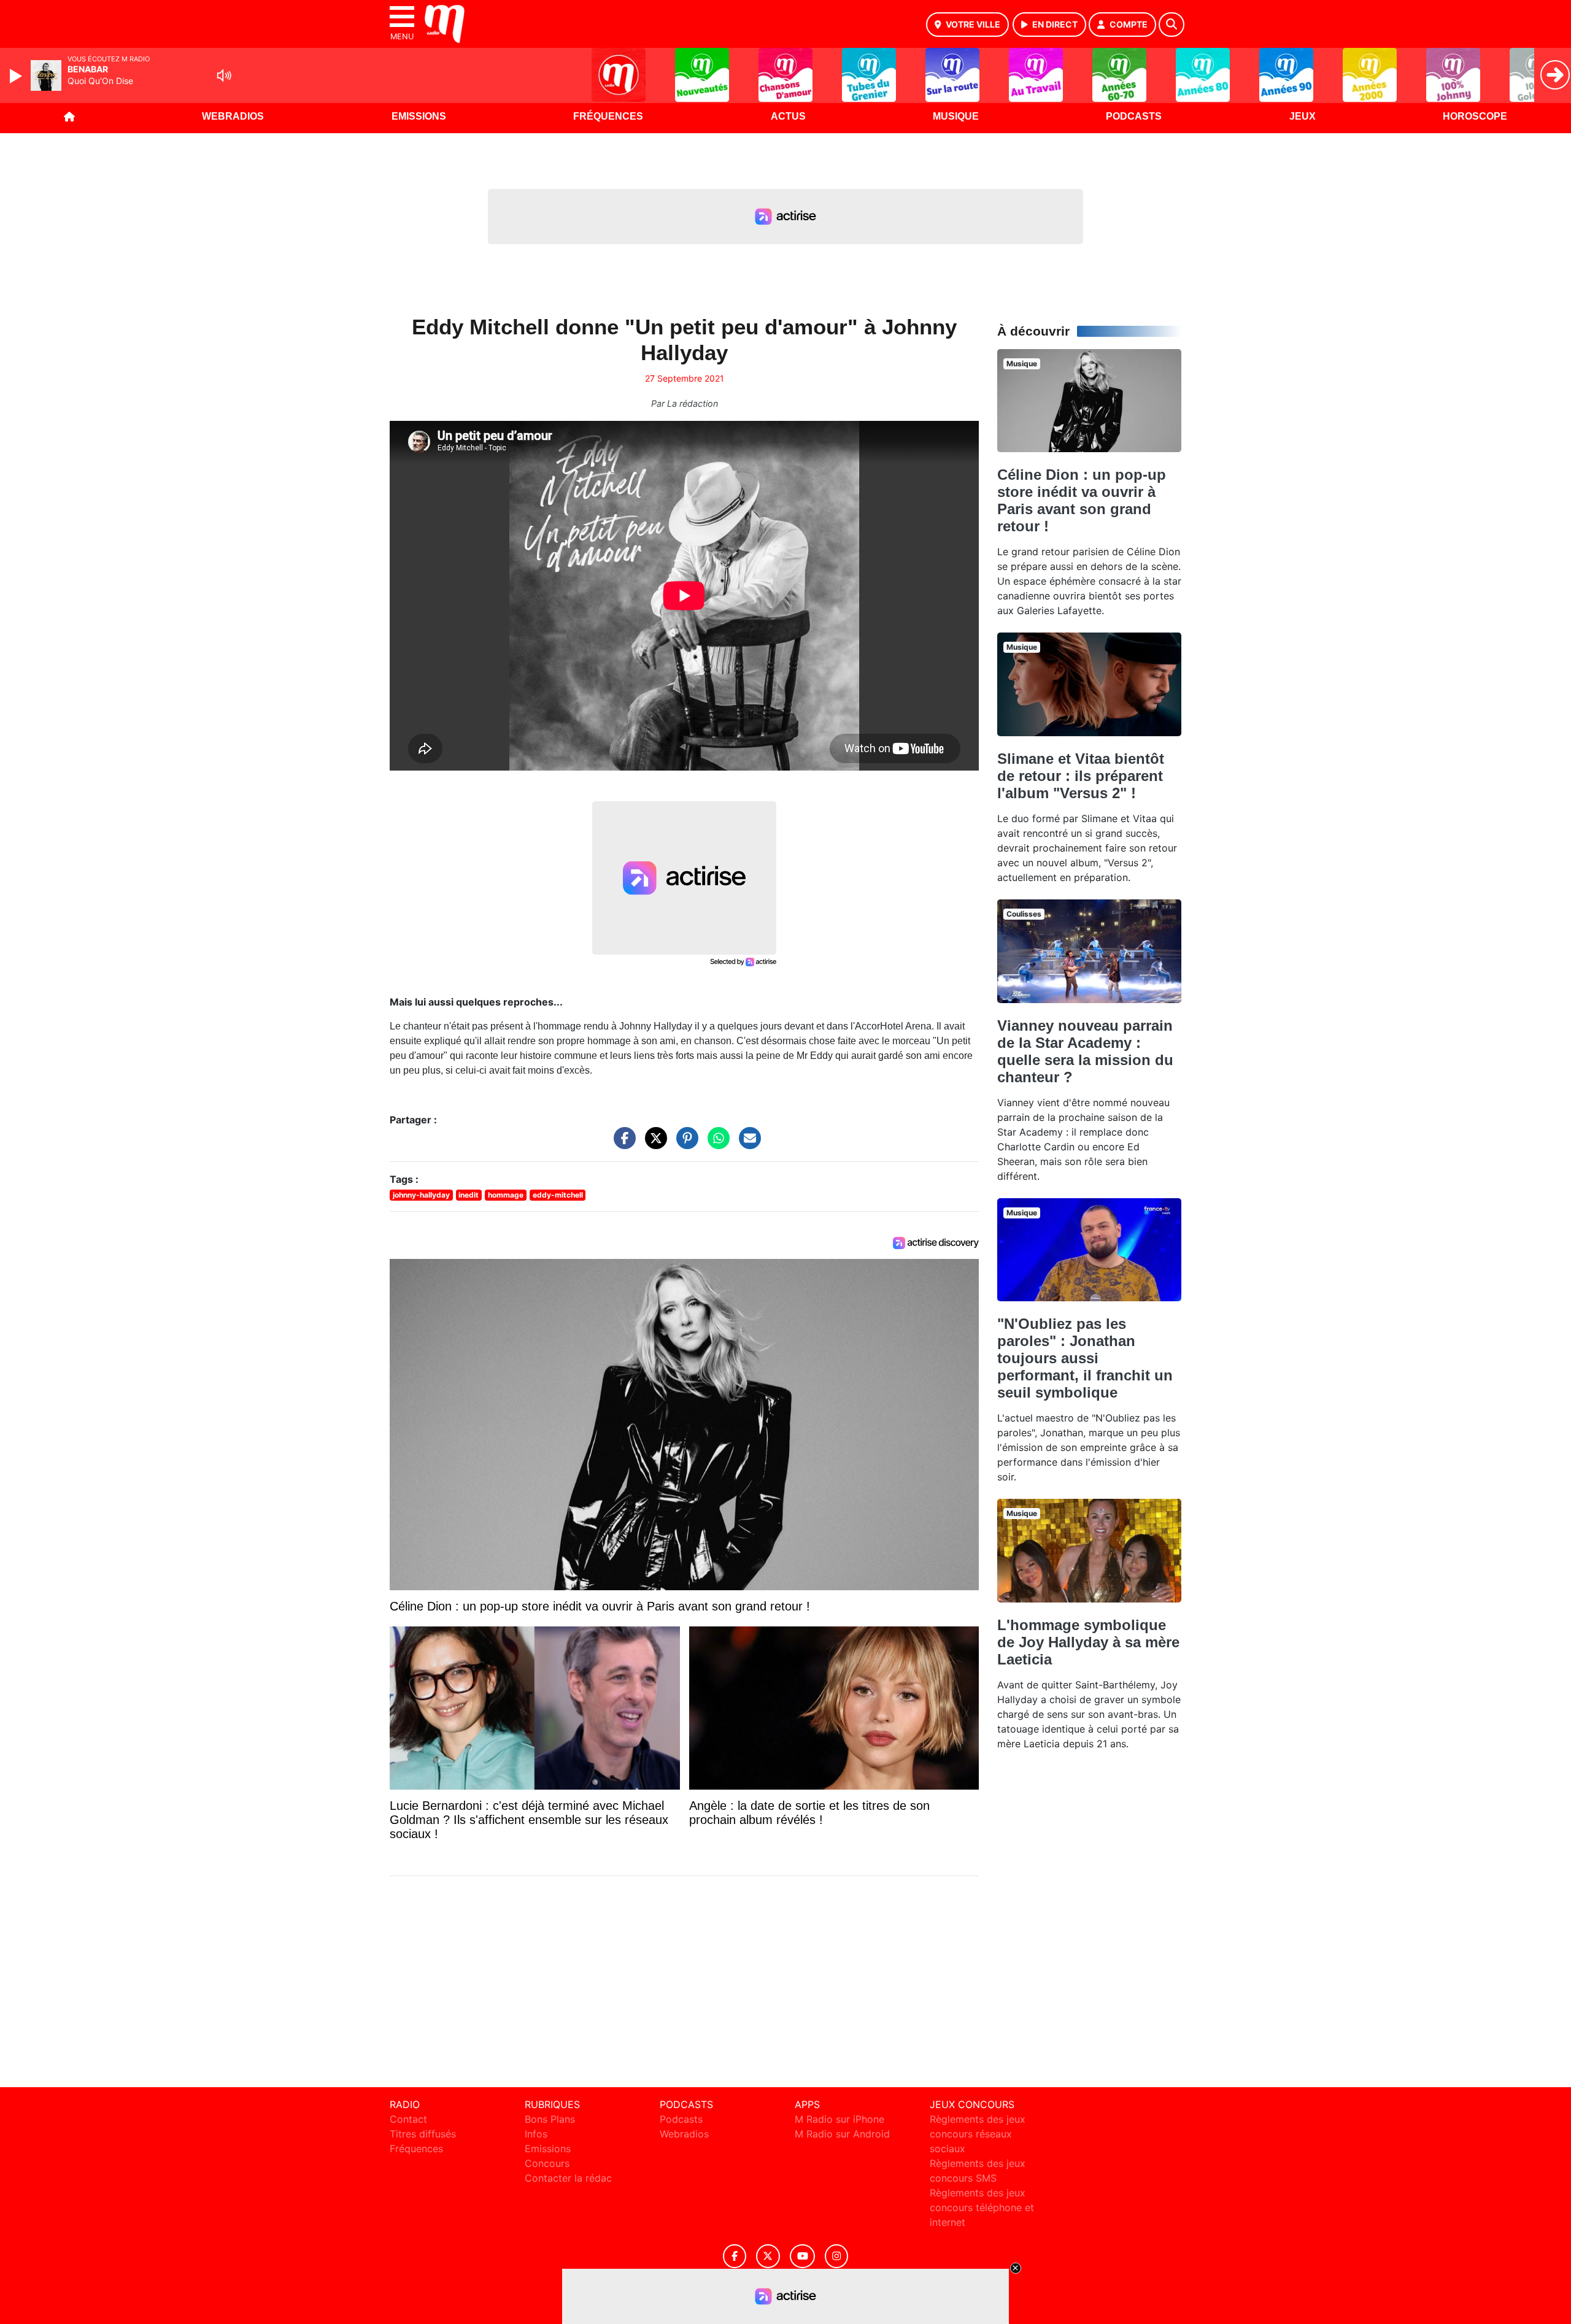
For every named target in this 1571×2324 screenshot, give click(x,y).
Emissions (419, 116)
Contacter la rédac (568, 2178)
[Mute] (224, 75)
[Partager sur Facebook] (622, 1144)
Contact (408, 2119)
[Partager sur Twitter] (653, 1144)
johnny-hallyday (421, 1195)
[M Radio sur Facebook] (735, 2256)
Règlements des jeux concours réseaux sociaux (978, 2134)
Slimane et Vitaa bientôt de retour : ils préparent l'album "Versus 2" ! (1081, 776)
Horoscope (1475, 116)
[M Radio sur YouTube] (802, 2256)
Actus (788, 116)
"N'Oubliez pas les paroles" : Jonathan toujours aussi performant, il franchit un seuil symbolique (1085, 1358)
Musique (956, 116)
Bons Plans (550, 2119)
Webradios (233, 116)
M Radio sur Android (842, 2134)
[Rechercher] (1171, 25)
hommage (506, 1195)
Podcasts (1134, 116)
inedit (469, 1195)
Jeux (1303, 116)
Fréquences (608, 116)
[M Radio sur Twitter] (768, 2256)
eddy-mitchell (558, 1195)
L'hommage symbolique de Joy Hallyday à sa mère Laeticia (1088, 1642)
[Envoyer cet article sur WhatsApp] (716, 1144)
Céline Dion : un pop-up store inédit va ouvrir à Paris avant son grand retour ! (1082, 500)
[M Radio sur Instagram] (836, 2256)
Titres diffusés (423, 2134)
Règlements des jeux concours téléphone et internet (982, 2207)
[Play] (17, 76)
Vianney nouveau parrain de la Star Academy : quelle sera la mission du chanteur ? (1085, 1051)
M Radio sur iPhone (840, 2119)
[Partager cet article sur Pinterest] (684, 1144)
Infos (536, 2134)
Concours (547, 2163)
